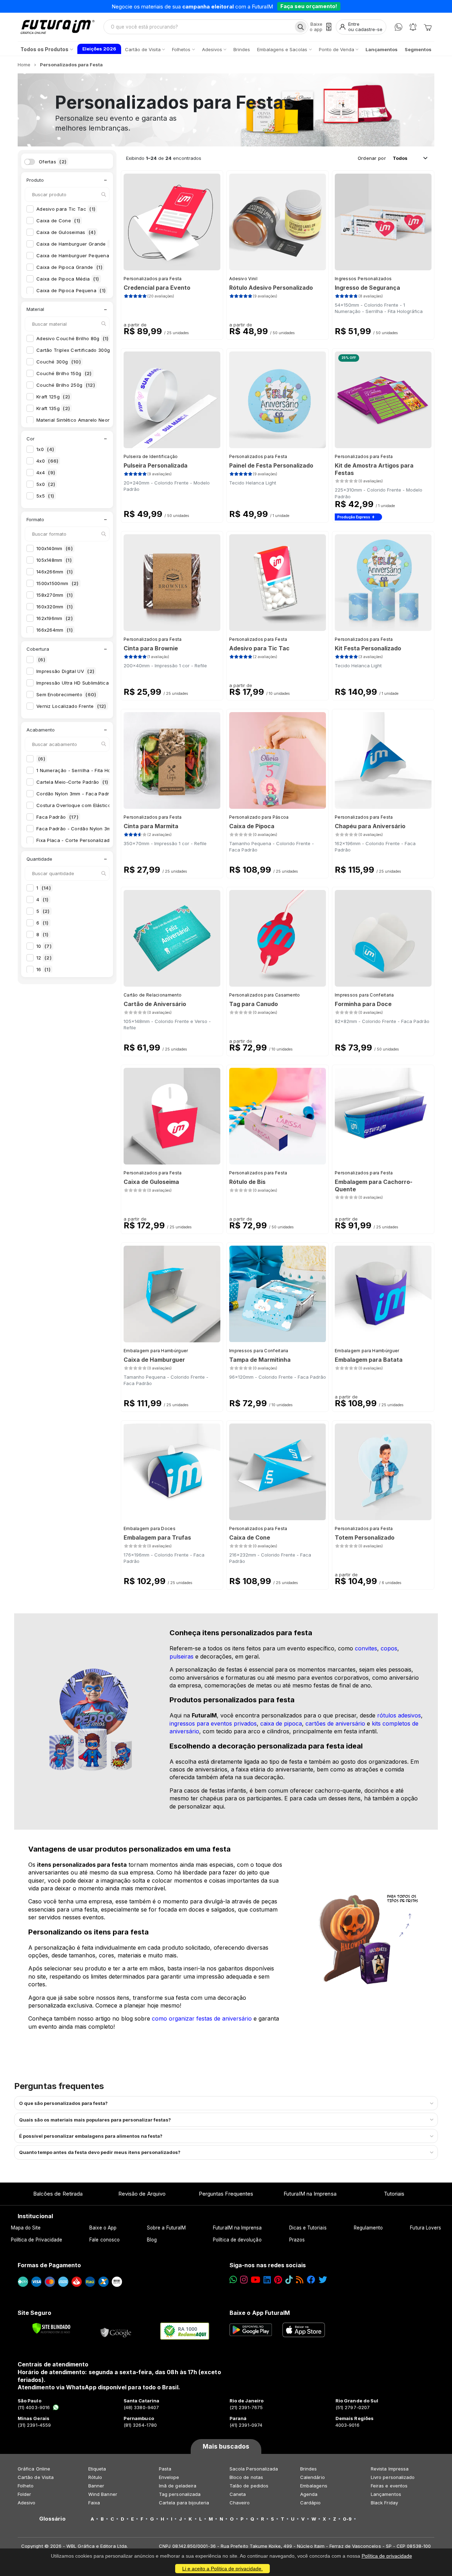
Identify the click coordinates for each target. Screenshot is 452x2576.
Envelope (169, 2477)
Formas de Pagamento (49, 2265)
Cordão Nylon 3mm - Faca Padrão (81, 794)
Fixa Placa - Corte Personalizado (80, 840)
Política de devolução (237, 2240)
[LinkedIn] (267, 2280)
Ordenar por (372, 158)
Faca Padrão (57, 817)
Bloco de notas (246, 2477)
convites (366, 1648)
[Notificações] (413, 27)
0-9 (347, 2519)
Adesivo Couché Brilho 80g (73, 338)
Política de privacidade (387, 2556)
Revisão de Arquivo (142, 2194)
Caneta (238, 2494)
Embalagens (314, 2486)
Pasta (165, 2469)
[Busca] (301, 27)
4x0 (47, 461)
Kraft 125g (53, 397)
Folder (24, 2494)
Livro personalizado (393, 2477)
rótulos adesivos (399, 1715)
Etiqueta (97, 2469)
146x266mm (55, 572)
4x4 (46, 473)
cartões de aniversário (335, 1723)
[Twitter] (323, 2280)
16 (43, 969)
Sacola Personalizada (254, 2469)
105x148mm (54, 560)
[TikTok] (289, 2280)
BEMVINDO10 (281, 6)
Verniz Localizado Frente (71, 706)
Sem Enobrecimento (66, 694)
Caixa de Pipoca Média (68, 279)
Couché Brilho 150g (64, 373)
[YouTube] (255, 2280)
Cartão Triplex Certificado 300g (80, 350)
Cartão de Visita (36, 2477)
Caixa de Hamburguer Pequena (77, 255)
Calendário (313, 2477)
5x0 (46, 484)
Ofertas (53, 162)
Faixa (94, 2503)
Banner (96, 2486)
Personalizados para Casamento (265, 995)
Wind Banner (103, 2494)
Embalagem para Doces (150, 1528)
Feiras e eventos (389, 2486)
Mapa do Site (26, 2228)
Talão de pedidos (249, 2486)
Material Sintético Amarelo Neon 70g (83, 420)
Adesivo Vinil (243, 279)
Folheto (26, 2486)
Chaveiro (240, 2503)
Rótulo (95, 2477)
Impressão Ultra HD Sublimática (78, 683)
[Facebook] (311, 2280)
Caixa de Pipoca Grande (69, 267)
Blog (152, 2240)
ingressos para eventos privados (213, 1723)
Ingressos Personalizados (363, 279)
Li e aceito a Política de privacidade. (222, 2569)
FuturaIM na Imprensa (310, 2194)
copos (389, 1648)
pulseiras (182, 1656)
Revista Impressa (390, 2469)
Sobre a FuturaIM (166, 2228)
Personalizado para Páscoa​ (259, 817)
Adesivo (26, 2503)
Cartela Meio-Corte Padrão (72, 782)
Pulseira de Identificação (151, 456)
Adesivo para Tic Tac (66, 209)
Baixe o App (103, 2228)
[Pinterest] (278, 2280)
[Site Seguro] (116, 2331)
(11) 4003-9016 (34, 2407)
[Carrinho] (428, 27)
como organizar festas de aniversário (202, 2018)
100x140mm (55, 548)
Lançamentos (386, 2494)
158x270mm (55, 595)
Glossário (52, 2519)
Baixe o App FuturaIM (260, 2313)
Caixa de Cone (58, 221)
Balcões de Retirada (58, 2194)
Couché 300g (59, 362)
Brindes (308, 2469)
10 (44, 946)
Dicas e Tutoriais (308, 2228)
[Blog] (300, 2280)
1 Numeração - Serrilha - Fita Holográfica (89, 770)
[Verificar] (51, 2328)
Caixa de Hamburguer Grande (76, 244)
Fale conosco (105, 2240)
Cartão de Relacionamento (153, 995)
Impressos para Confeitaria (364, 995)
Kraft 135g (53, 408)
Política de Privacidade (37, 2240)
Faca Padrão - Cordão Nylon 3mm (81, 829)
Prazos (297, 2240)
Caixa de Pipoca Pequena (71, 290)
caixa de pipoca (281, 1723)
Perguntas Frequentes (226, 2194)
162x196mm (55, 618)
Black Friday (384, 2503)
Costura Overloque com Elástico (79, 805)
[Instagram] (244, 2280)
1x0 (45, 449)
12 (44, 958)
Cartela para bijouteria (184, 2503)
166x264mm (55, 630)
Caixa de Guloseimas (66, 232)
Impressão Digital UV (65, 671)
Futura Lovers (426, 2228)
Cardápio (311, 2503)
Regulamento (368, 2228)
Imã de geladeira (178, 2486)
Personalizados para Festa (153, 279)
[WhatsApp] (399, 27)
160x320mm (55, 607)
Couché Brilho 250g (66, 385)
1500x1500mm (58, 583)
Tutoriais (394, 2194)
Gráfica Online (34, 2469)
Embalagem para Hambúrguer (156, 1351)
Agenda (309, 2494)
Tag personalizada (180, 2494)
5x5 (45, 496)
